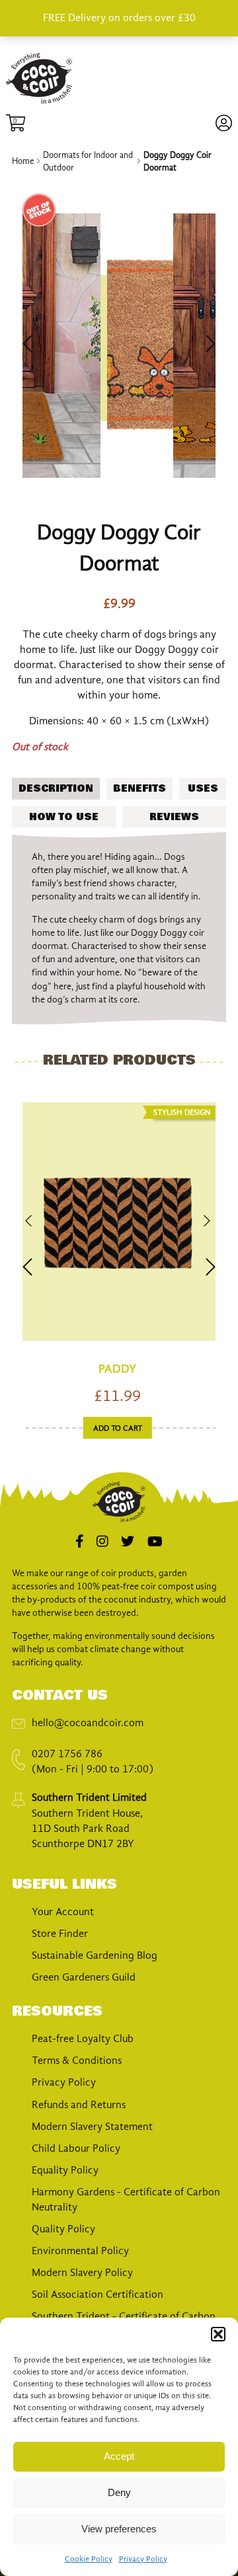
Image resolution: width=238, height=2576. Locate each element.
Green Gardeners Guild (84, 1977)
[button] (218, 2334)
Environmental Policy (80, 2251)
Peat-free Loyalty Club (83, 2039)
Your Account (63, 1912)
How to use (64, 817)
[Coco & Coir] (39, 101)
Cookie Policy (89, 2559)
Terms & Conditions (77, 2061)
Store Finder (60, 1934)
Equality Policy (65, 2170)
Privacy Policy (143, 2559)
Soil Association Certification (98, 2294)
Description (56, 788)
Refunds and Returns (79, 2105)
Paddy (117, 1369)
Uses (203, 788)
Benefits (139, 788)
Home (23, 161)
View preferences (119, 2529)
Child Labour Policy (76, 2148)
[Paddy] (118, 1223)
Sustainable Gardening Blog (95, 1955)
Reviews (174, 817)
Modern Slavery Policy (82, 2273)
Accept (119, 2456)
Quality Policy (63, 2229)
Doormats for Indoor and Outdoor (88, 161)
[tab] (56, 788)
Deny (119, 2492)
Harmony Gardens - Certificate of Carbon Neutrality (126, 2200)
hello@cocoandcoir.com (88, 1723)
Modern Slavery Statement (92, 2127)
